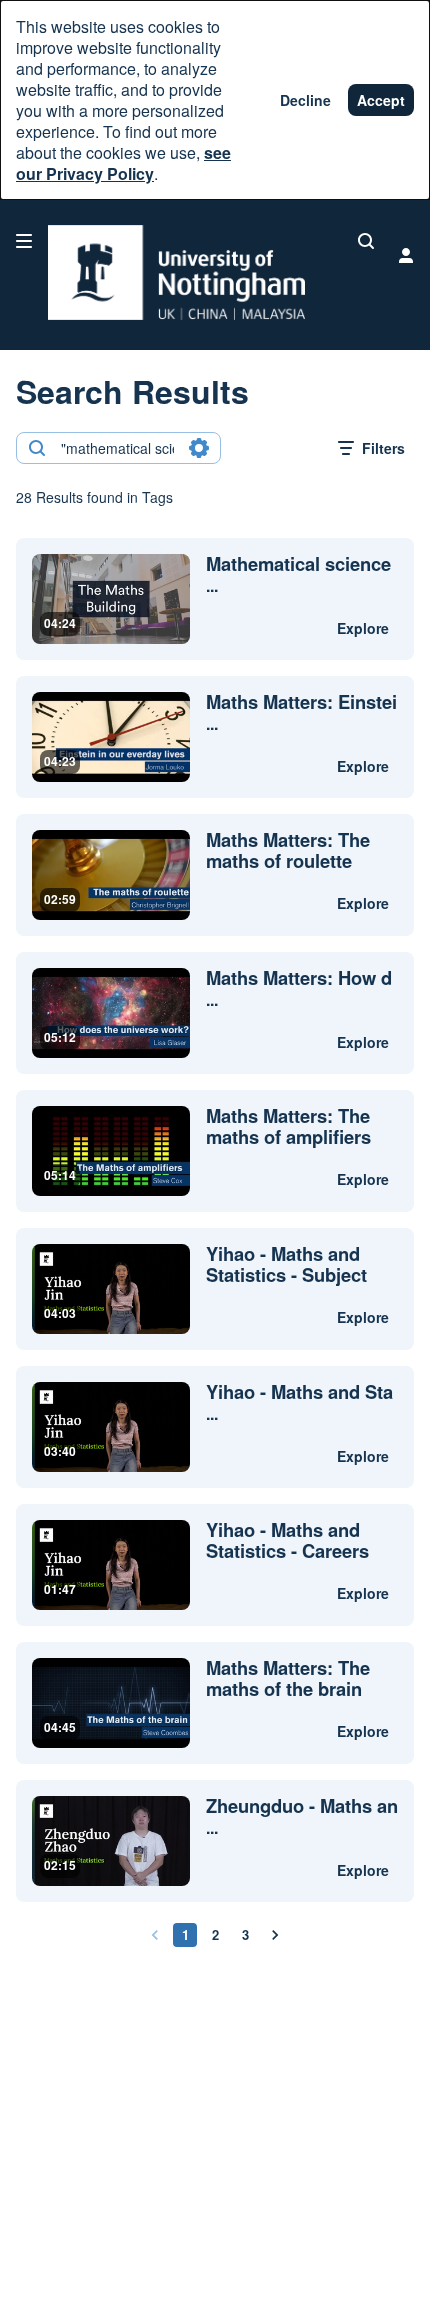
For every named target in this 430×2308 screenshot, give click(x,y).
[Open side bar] (24, 241)
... (298, 575)
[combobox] (117, 448)
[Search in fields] (199, 448)
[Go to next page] (275, 1935)
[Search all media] (366, 241)
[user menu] (406, 255)
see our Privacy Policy (123, 163)
